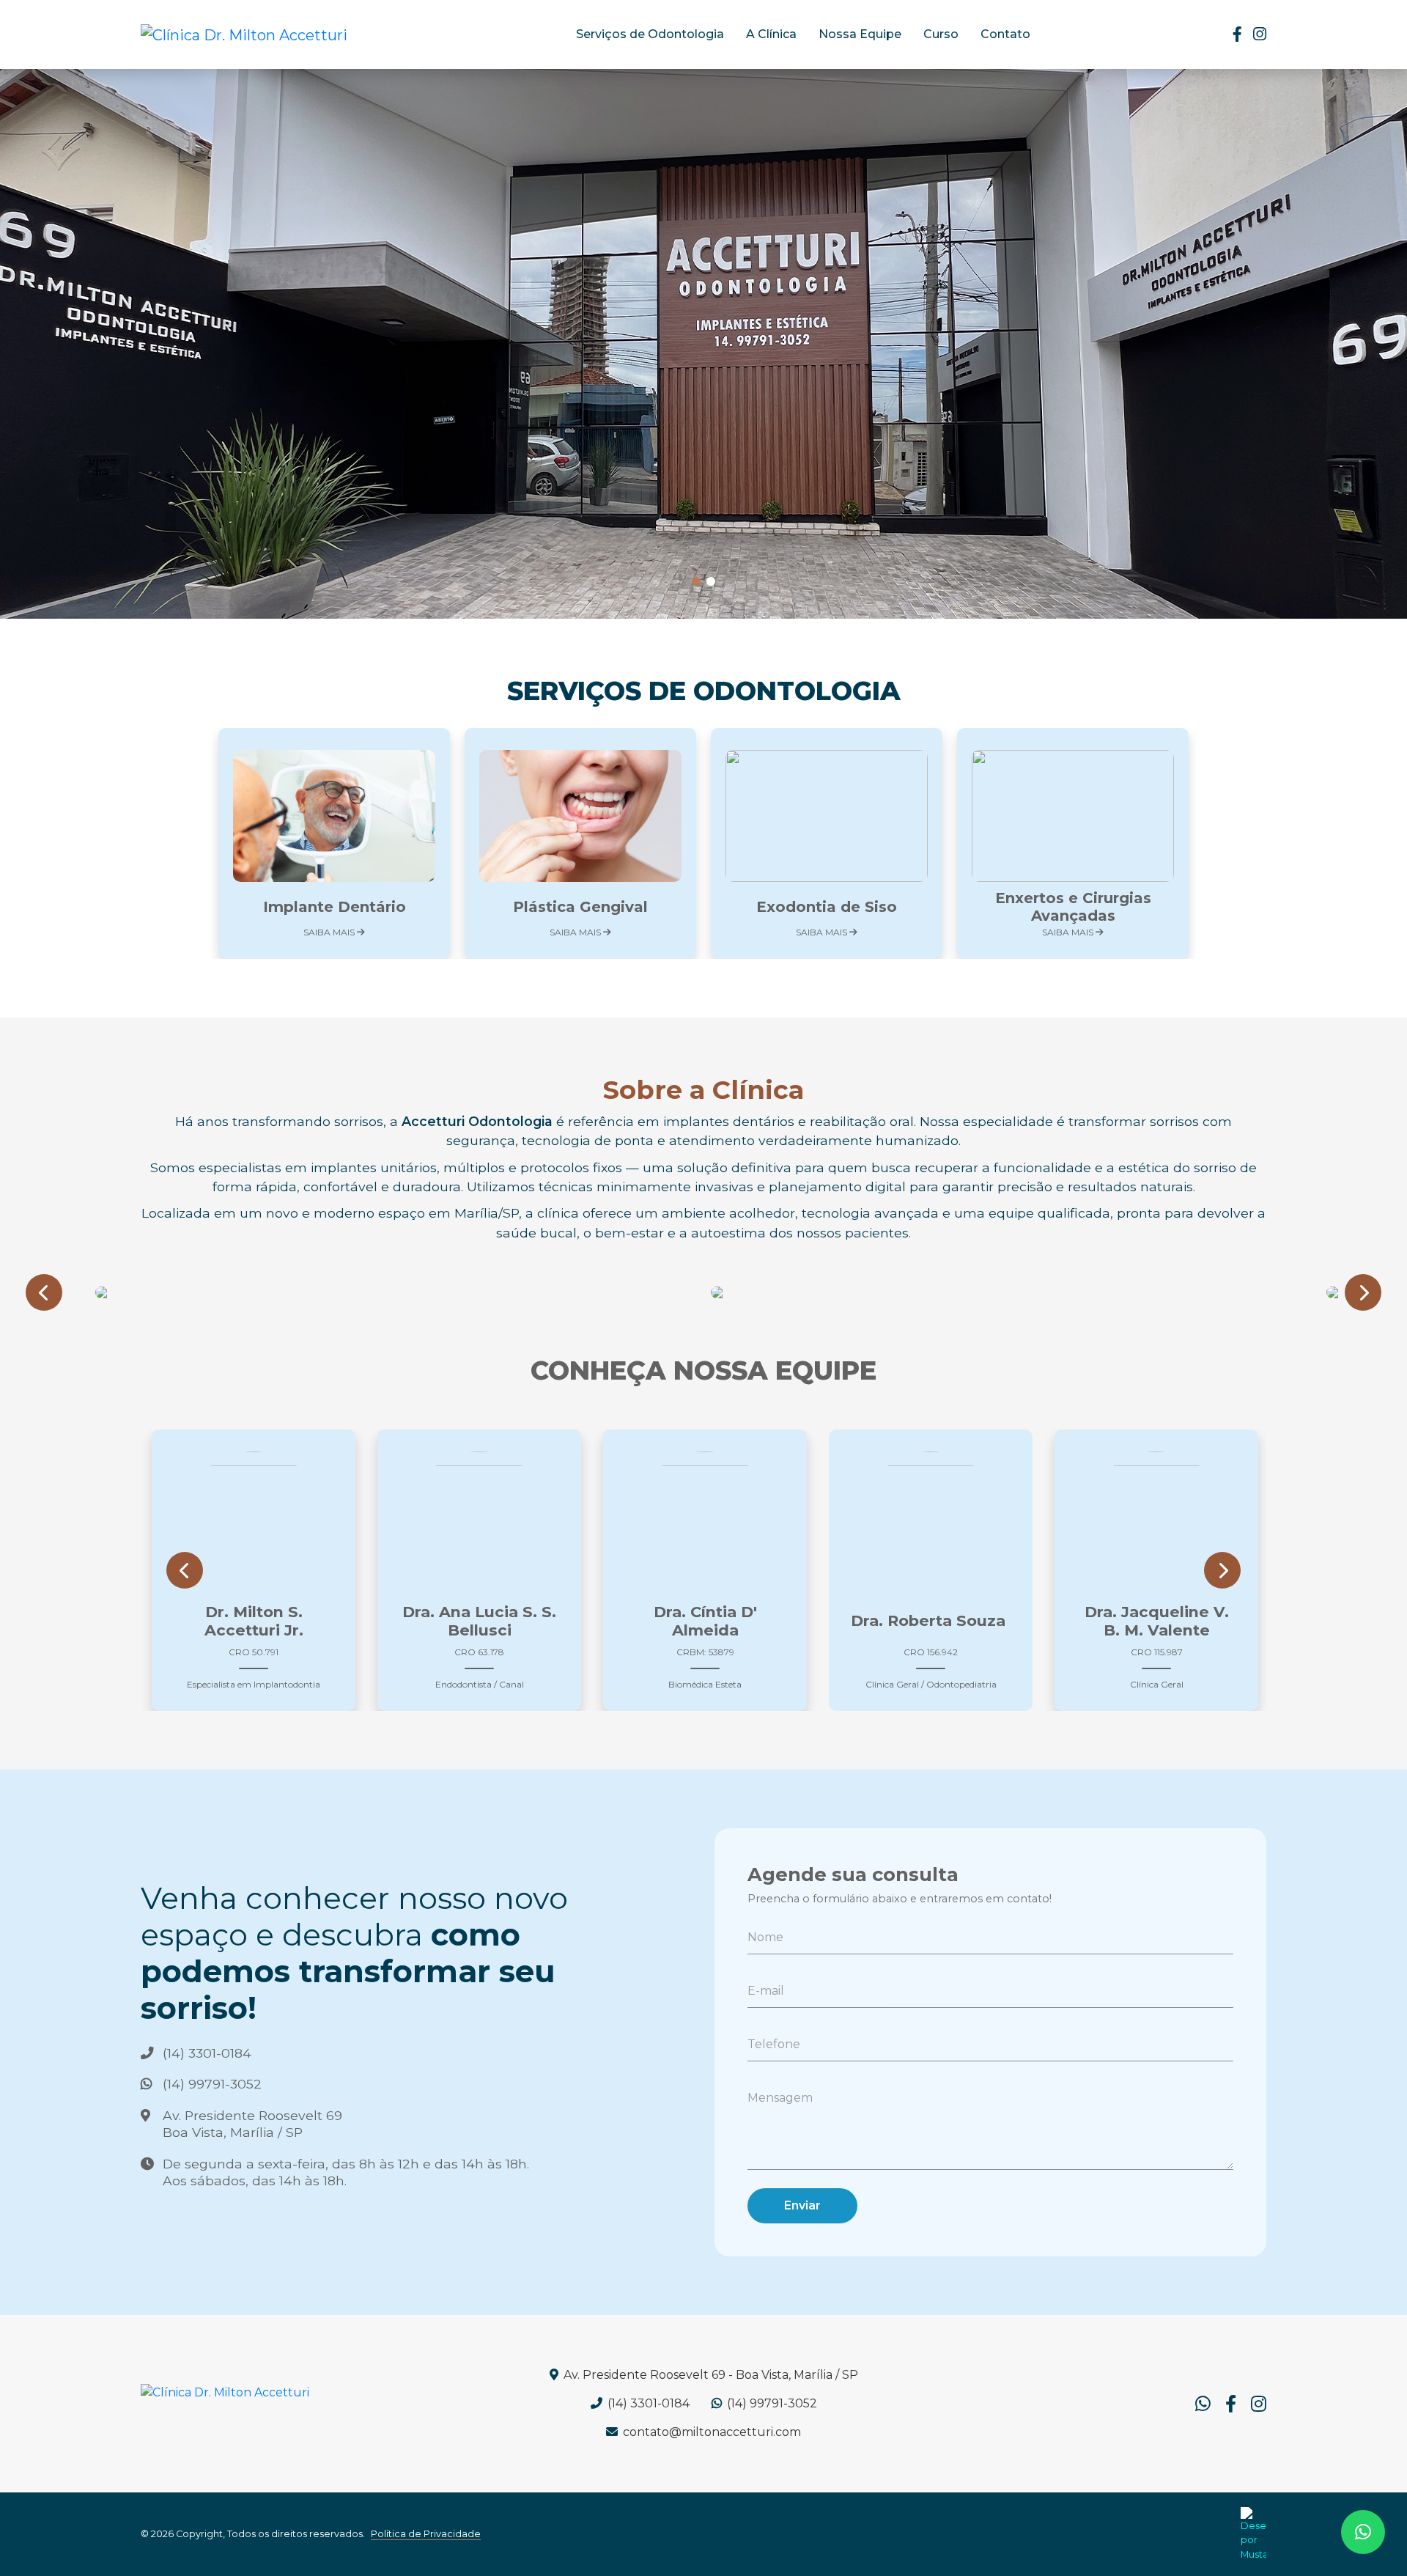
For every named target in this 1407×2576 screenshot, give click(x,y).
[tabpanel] (703, 344)
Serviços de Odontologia (650, 34)
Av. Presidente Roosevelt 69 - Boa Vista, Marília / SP (709, 2375)
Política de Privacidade (426, 2534)
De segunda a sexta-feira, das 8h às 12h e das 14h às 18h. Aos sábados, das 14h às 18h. (346, 2172)
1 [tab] (696, 582)
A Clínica (771, 34)
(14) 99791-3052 (212, 2084)
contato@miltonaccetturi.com (710, 2432)
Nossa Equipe (860, 34)
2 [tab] (711, 582)
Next (1363, 1300)
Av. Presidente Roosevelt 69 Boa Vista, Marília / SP (252, 2124)
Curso (941, 34)
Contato (1005, 34)
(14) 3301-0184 (207, 2053)
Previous (44, 1300)
